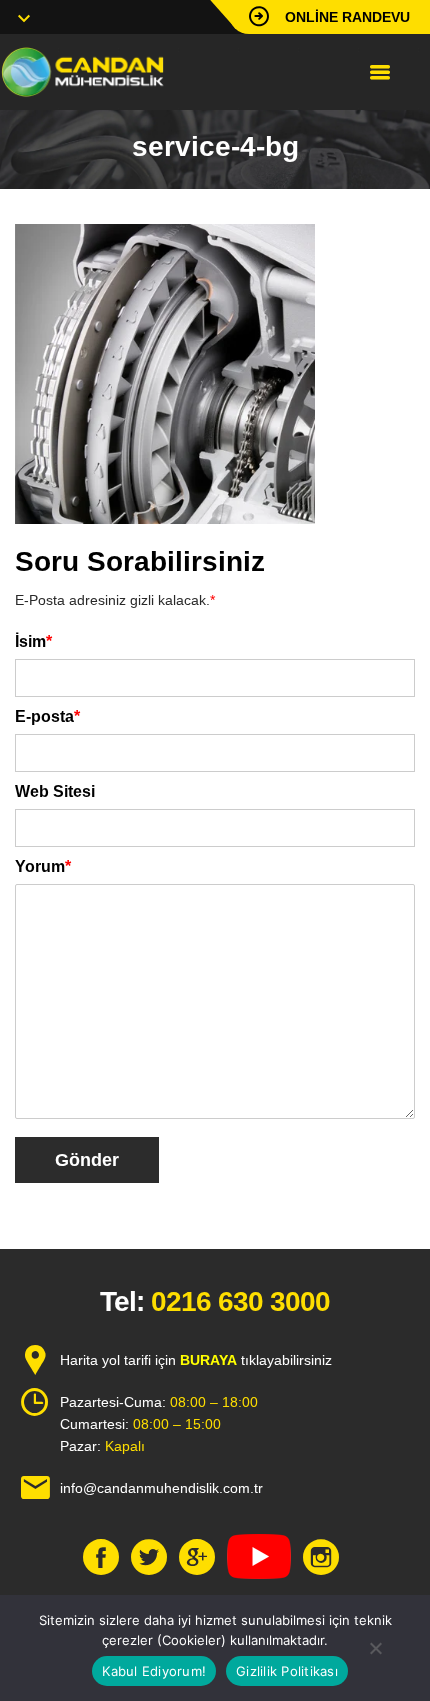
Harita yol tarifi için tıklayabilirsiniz (196, 1360)
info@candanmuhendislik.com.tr (161, 1488)
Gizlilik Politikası (287, 1671)
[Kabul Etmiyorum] (375, 1648)
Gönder (87, 1160)
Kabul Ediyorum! (154, 1671)
